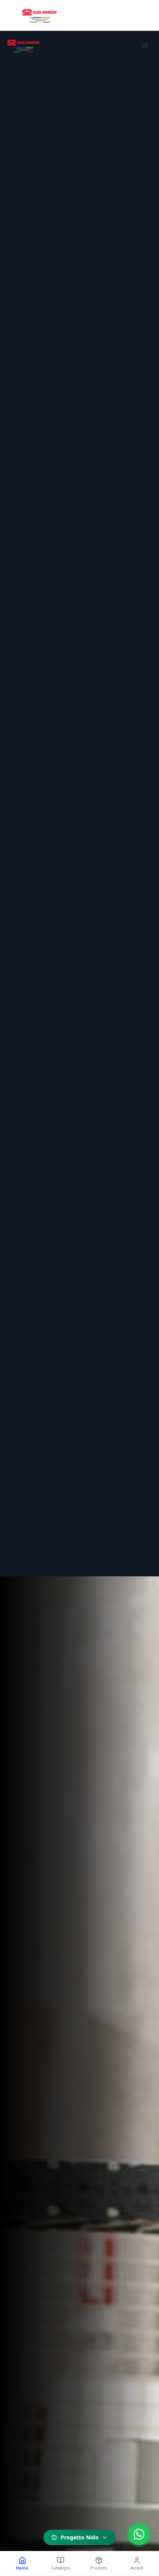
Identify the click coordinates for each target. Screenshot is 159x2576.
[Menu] (145, 45)
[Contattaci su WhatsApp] (139, 2534)
